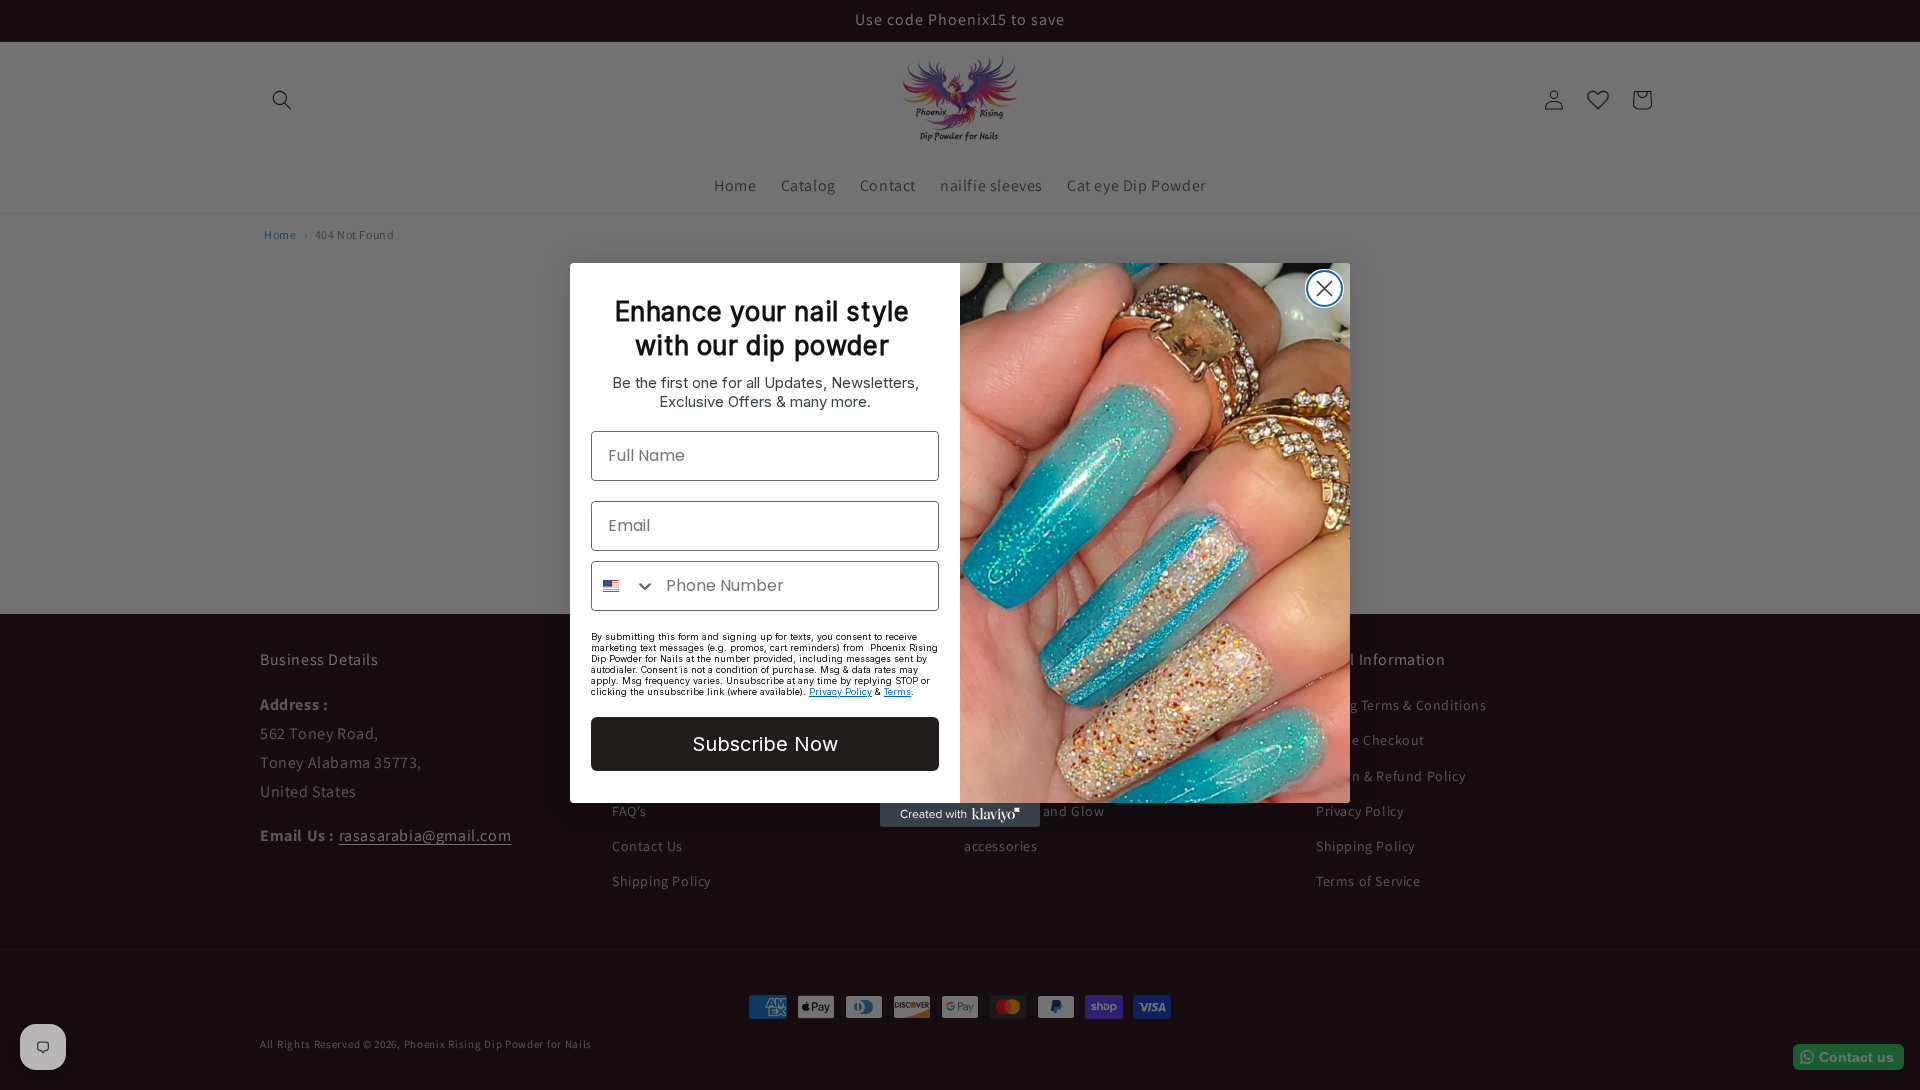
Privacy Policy (840, 691)
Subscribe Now (765, 744)
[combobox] (624, 586)
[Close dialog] (1324, 288)
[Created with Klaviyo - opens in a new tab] (960, 815)
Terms (897, 691)
